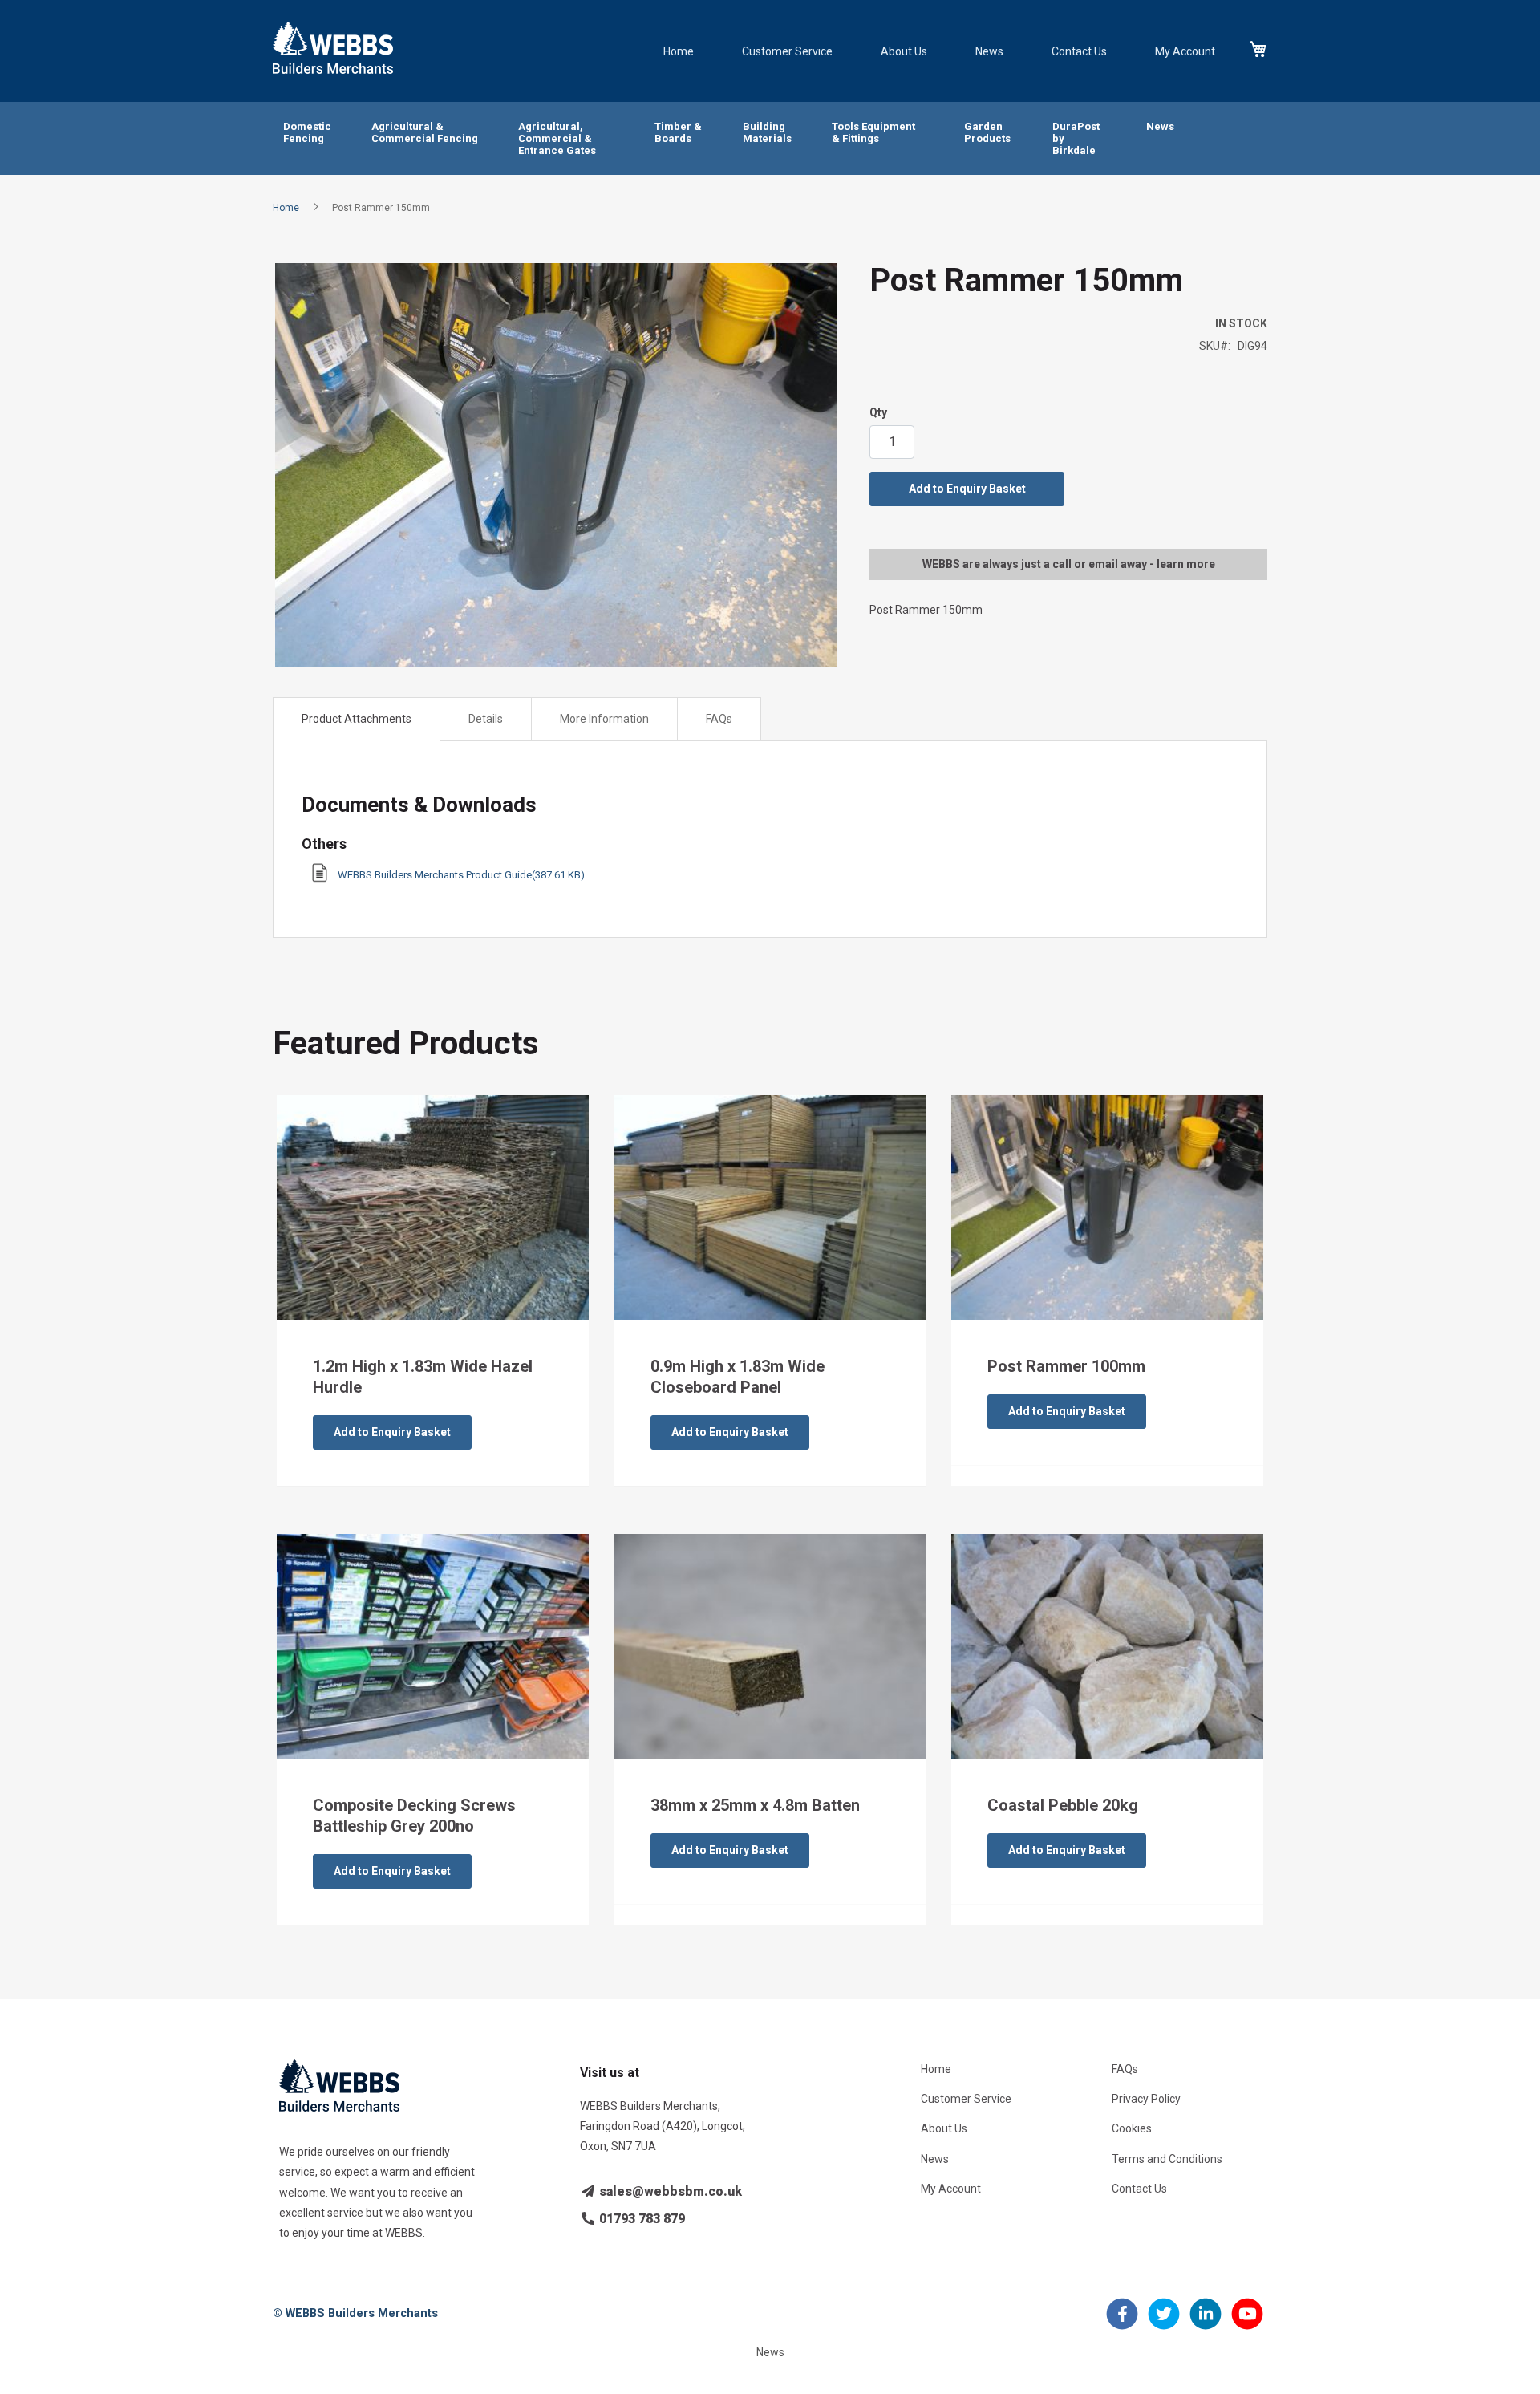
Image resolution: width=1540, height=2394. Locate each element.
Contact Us (1079, 51)
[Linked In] (1206, 2323)
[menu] (770, 138)
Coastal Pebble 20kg (1063, 1805)
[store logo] (333, 48)
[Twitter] (1164, 2323)
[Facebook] (1122, 2323)
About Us (904, 51)
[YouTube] (1247, 2323)
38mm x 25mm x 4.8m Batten (755, 1805)
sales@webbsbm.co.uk (669, 2191)
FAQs (719, 719)
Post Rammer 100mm (1066, 1366)
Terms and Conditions (1167, 2159)
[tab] (357, 719)
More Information (604, 719)
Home (679, 51)
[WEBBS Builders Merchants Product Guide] (320, 878)
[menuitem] (307, 133)
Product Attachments (357, 719)
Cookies (1132, 2128)
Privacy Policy (1146, 2099)
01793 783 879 (640, 2219)
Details (486, 719)
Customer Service (787, 51)
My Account (1185, 51)
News (989, 51)
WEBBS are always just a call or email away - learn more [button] (1069, 564)
